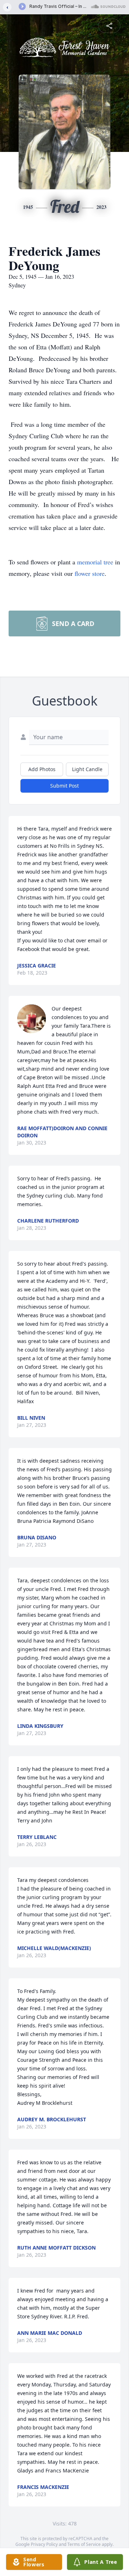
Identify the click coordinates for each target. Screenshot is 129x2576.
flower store (90, 573)
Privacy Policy (44, 2544)
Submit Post (64, 786)
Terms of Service (84, 2544)
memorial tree (95, 562)
